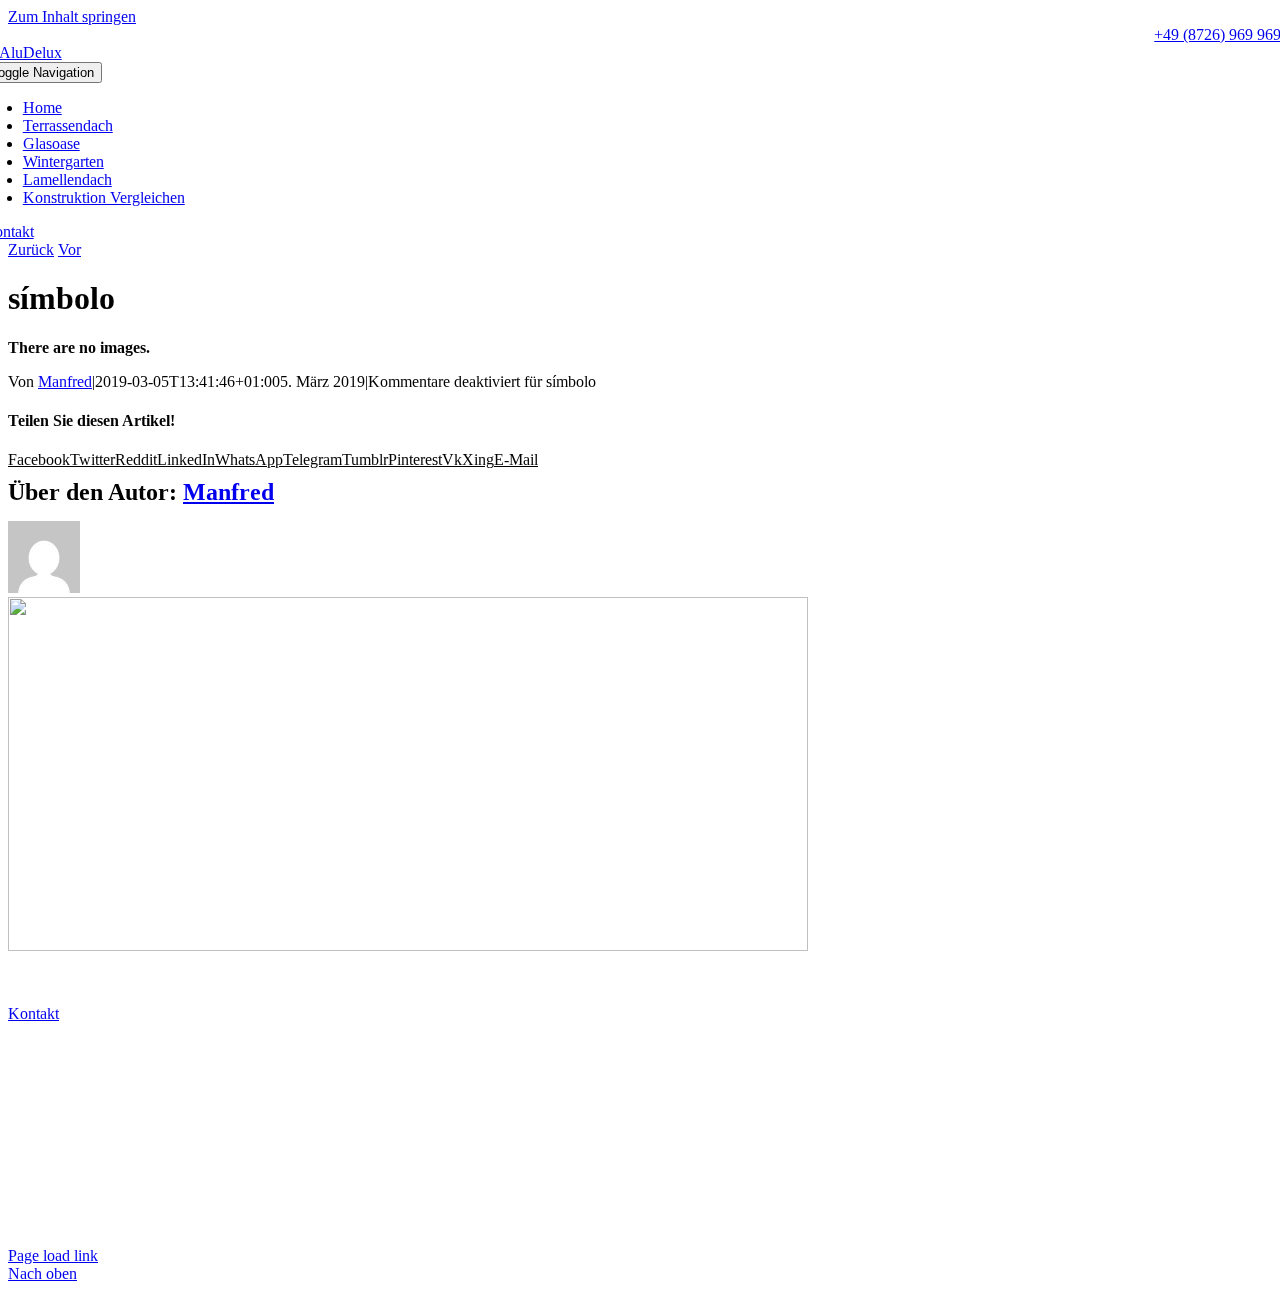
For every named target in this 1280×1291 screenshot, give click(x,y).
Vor (69, 249)
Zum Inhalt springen (72, 16)
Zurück (31, 249)
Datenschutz (50, 1187)
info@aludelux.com (73, 1083)
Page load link (53, 1255)
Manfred (65, 381)
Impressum (46, 1221)
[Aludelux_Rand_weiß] (408, 945)
